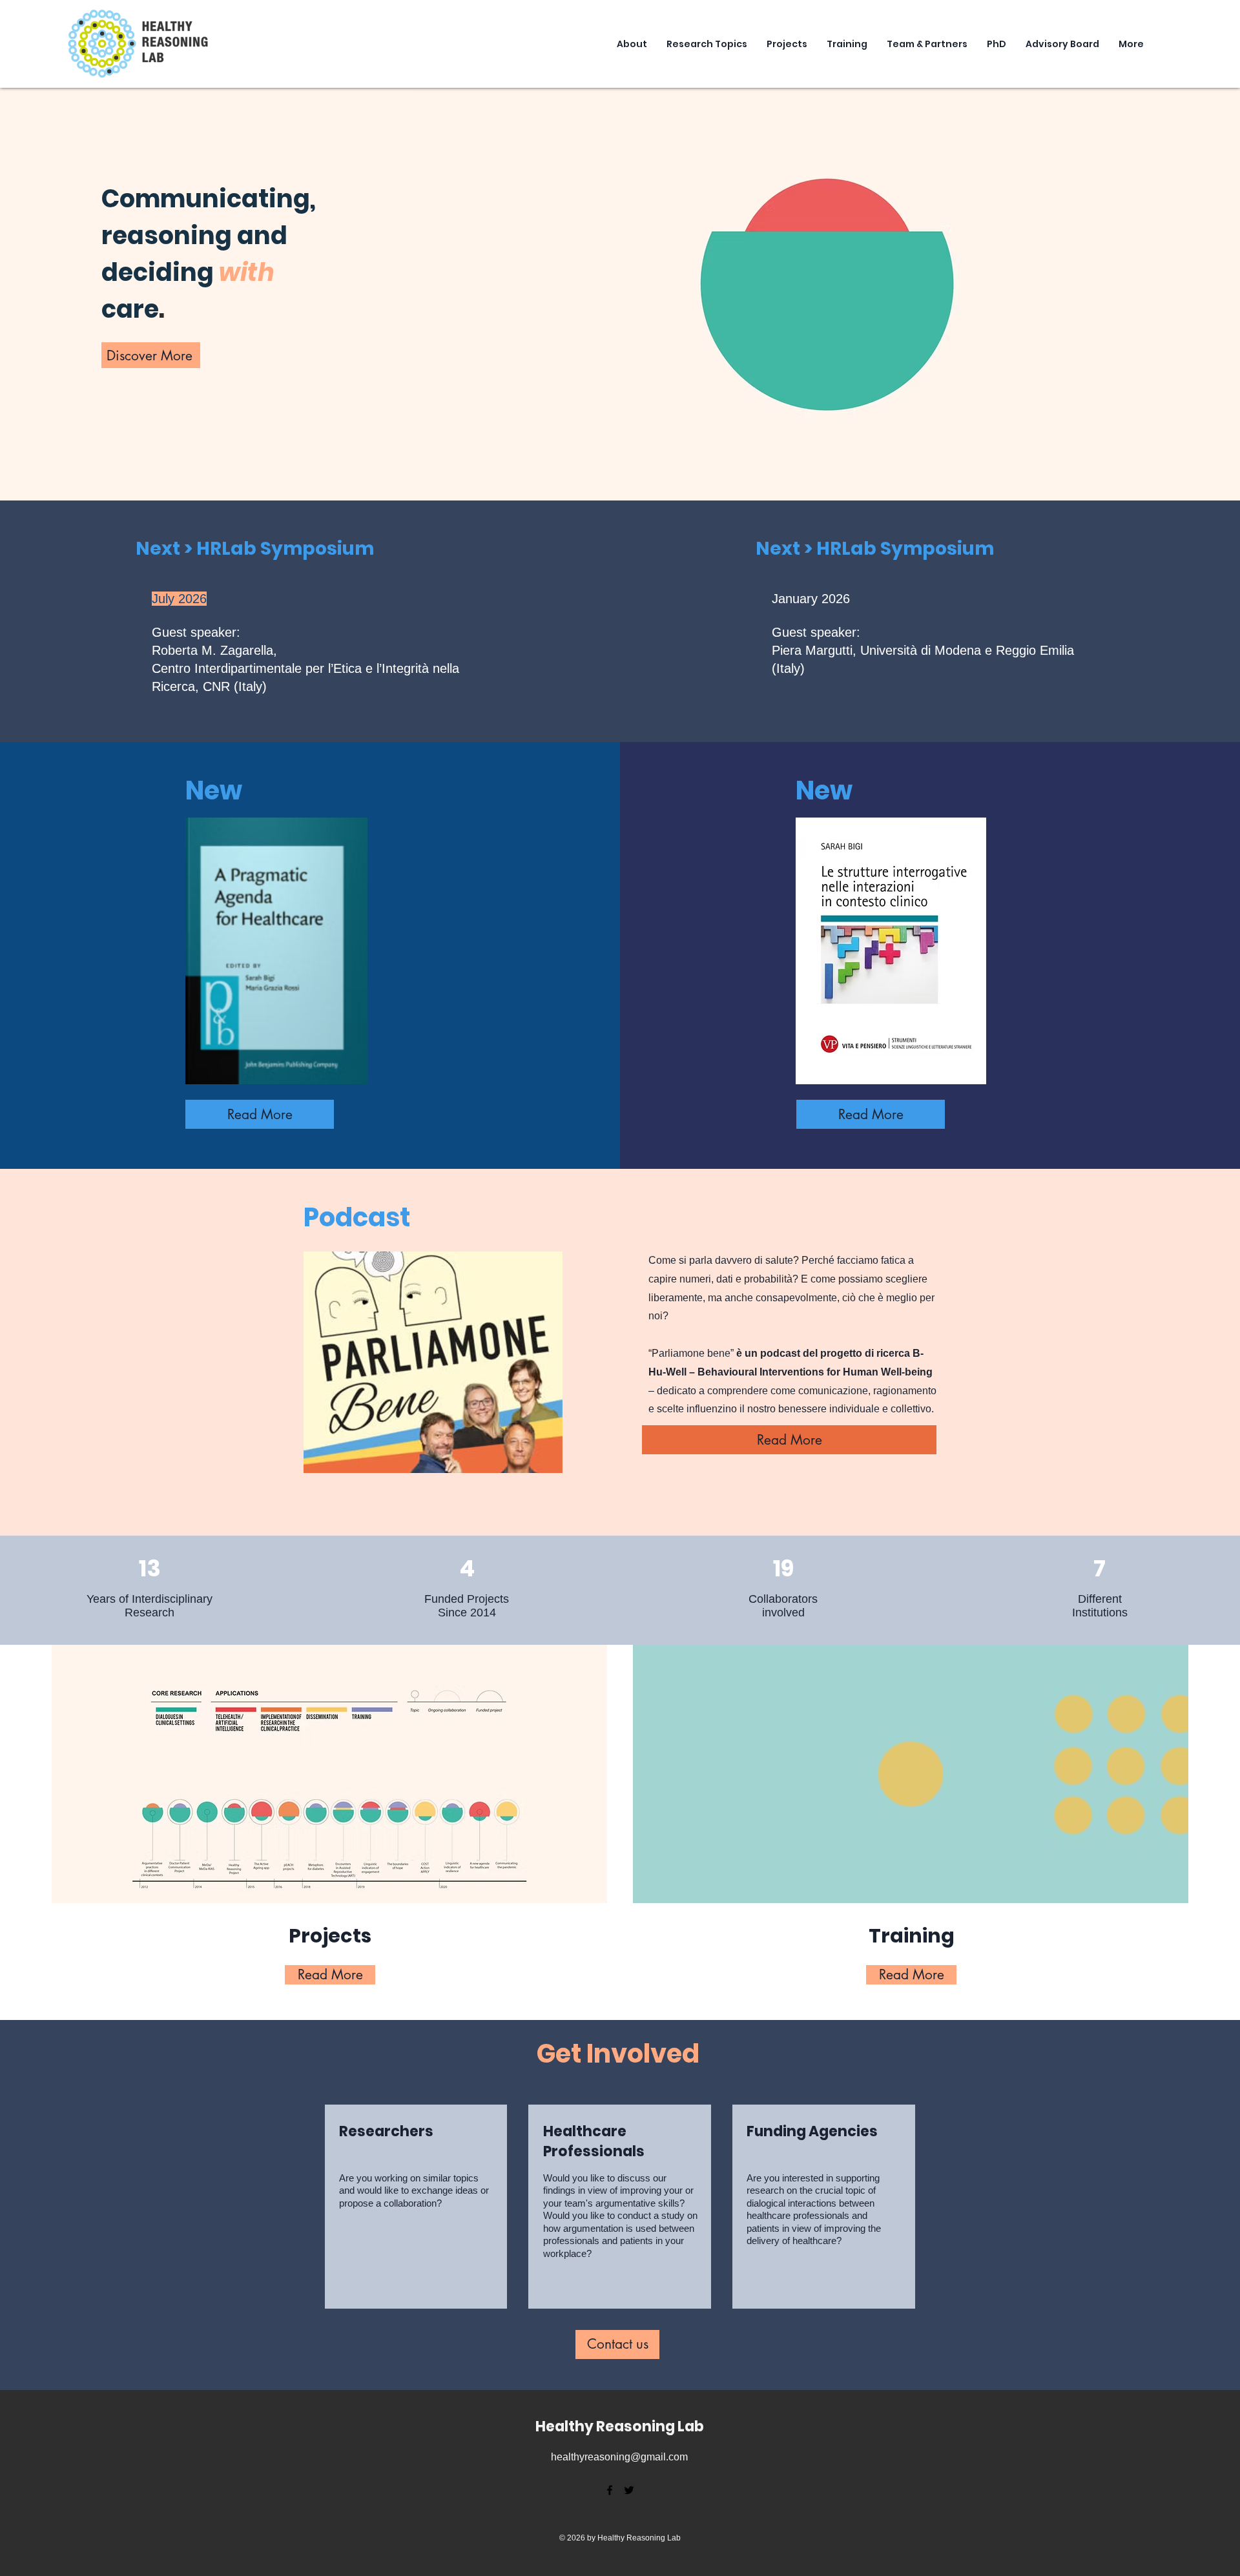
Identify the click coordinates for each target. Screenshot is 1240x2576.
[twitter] (629, 2490)
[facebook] (610, 2490)
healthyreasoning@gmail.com (619, 2457)
